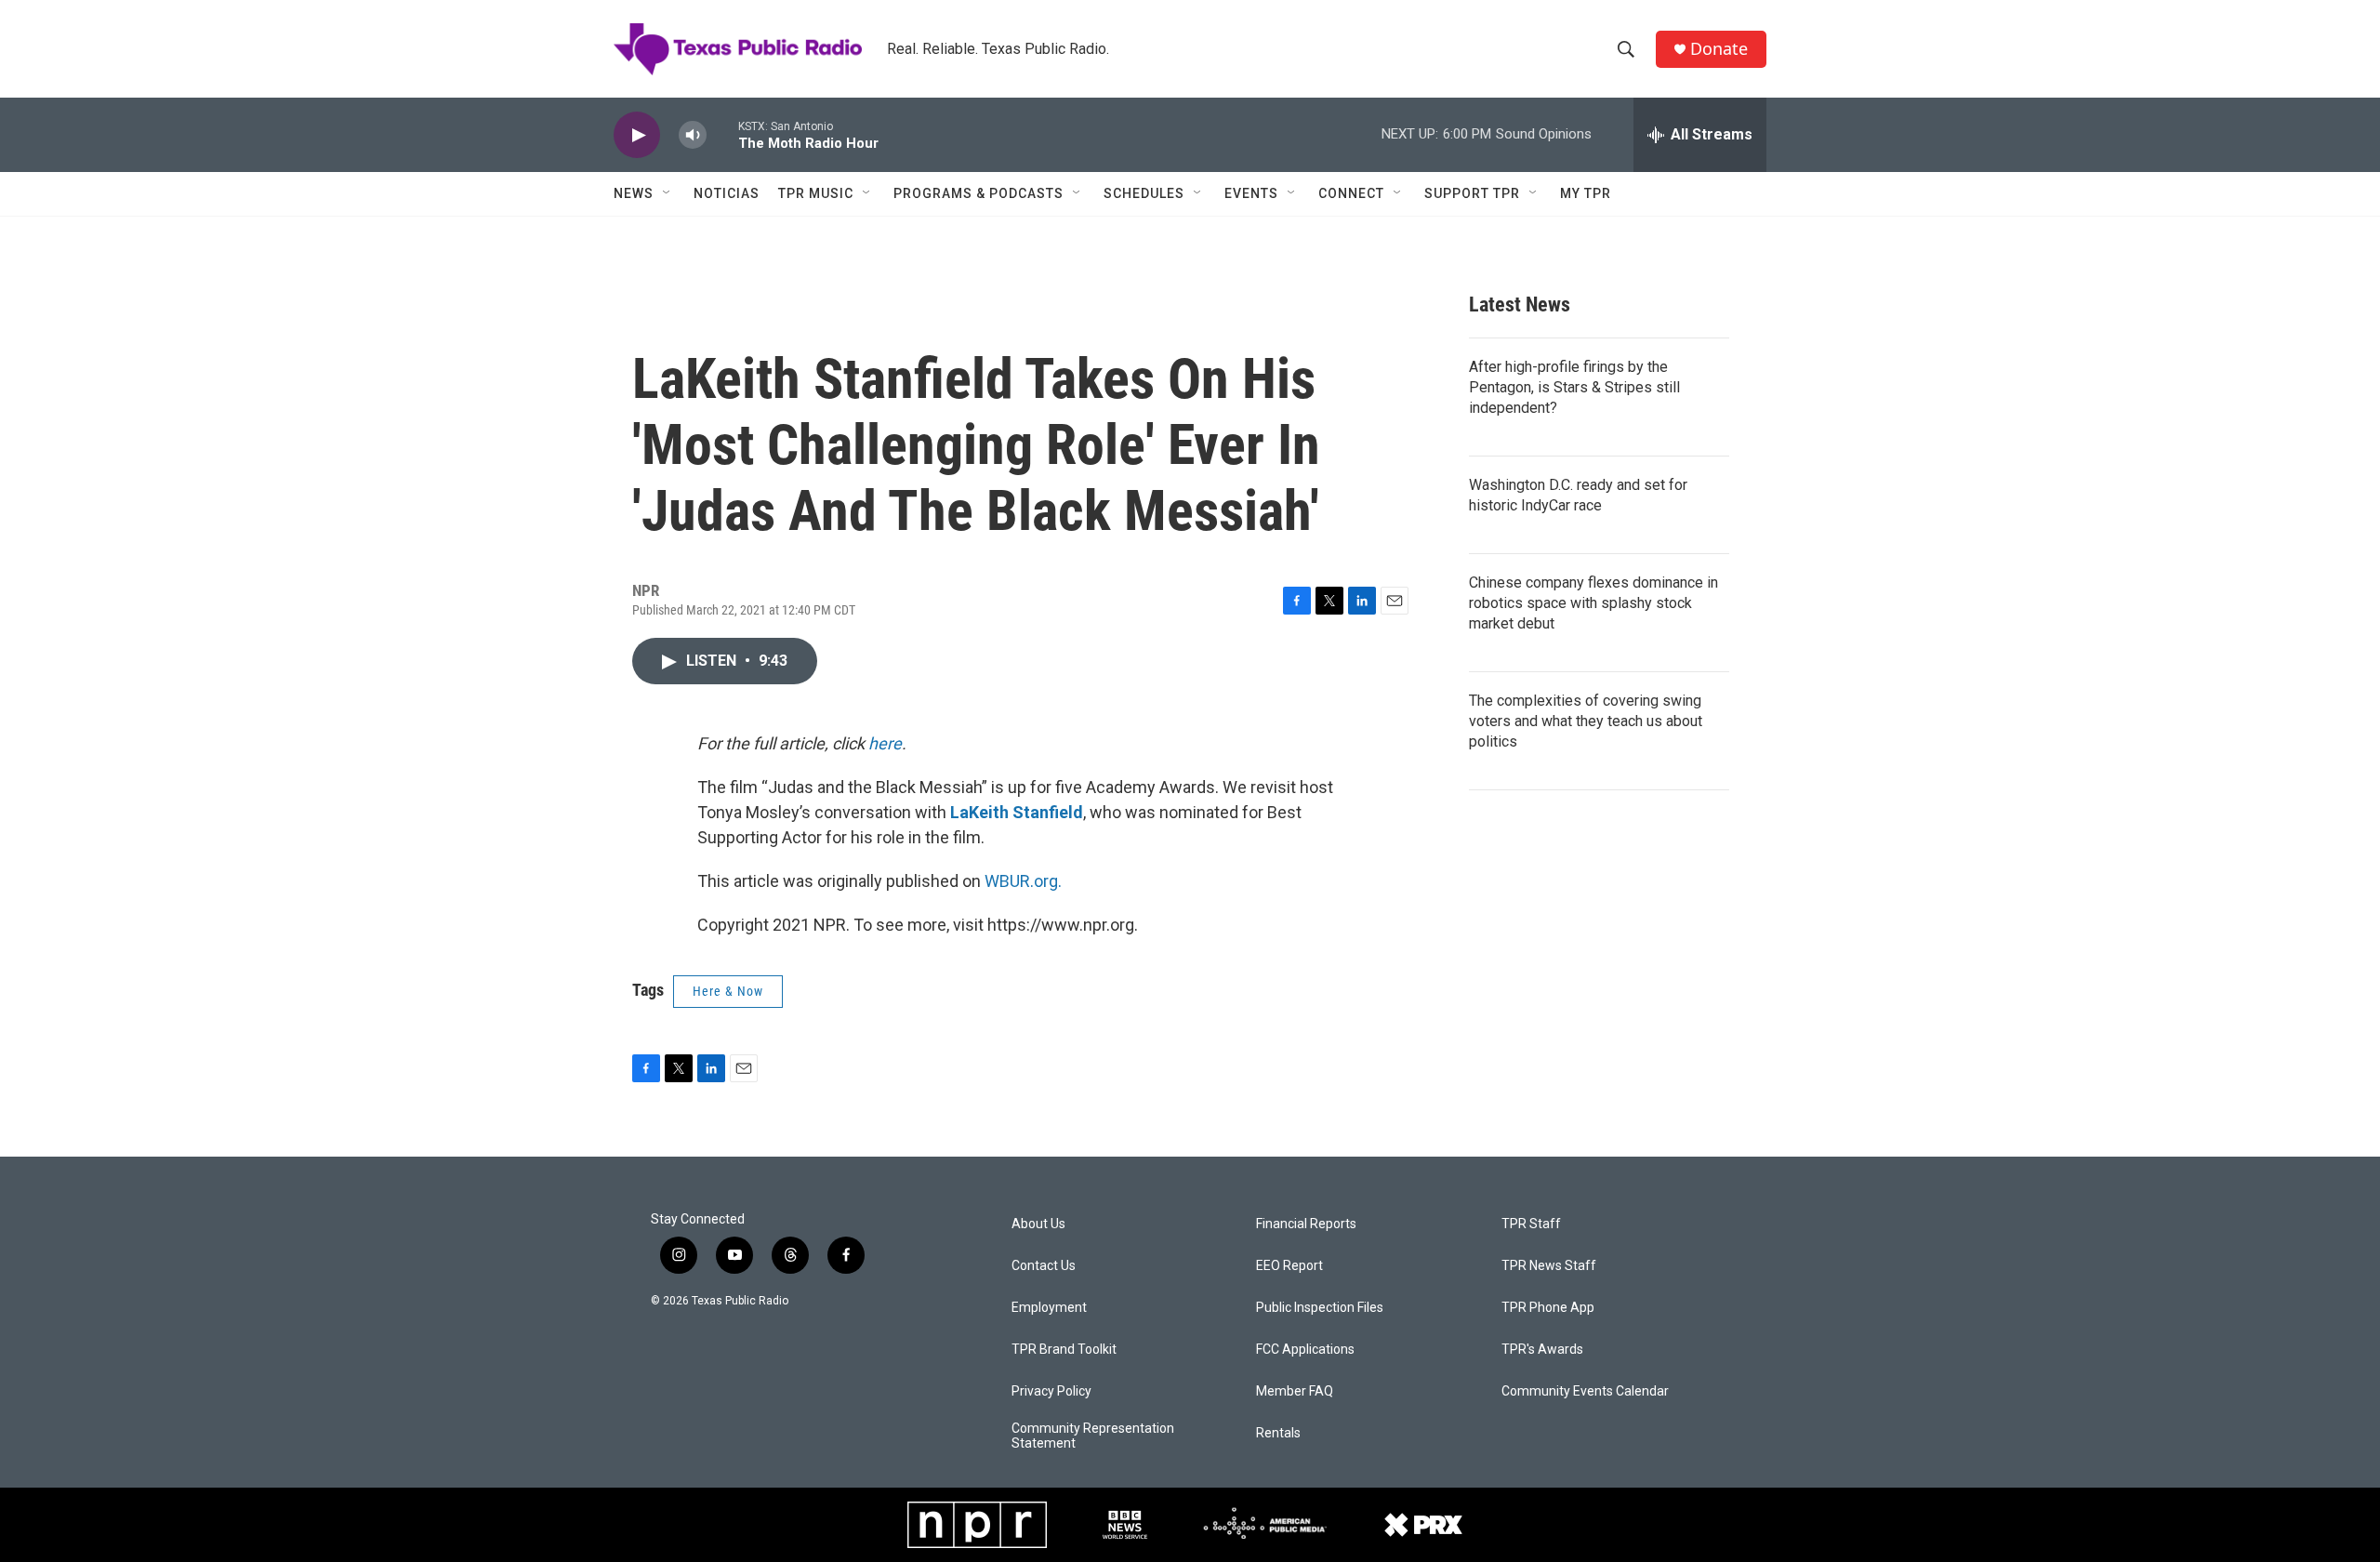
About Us (1038, 1224)
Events (1251, 193)
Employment (1049, 1308)
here (885, 743)
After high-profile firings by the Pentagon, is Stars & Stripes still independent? (1574, 387)
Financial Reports (1306, 1224)
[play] (637, 135)
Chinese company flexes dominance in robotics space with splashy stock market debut (1593, 603)
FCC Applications (1305, 1350)
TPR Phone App (1548, 1308)
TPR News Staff (1549, 1266)
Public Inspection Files (1320, 1308)
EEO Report (1289, 1266)
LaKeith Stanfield (1017, 812)
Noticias (727, 193)
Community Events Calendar (1585, 1391)
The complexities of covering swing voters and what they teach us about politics (1586, 721)
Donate (1719, 49)
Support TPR (1472, 193)
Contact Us (1044, 1266)
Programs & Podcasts (978, 193)
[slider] (722, 134)
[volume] (693, 135)
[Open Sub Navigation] (668, 193)
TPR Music (816, 193)
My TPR (1586, 193)
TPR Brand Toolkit (1064, 1350)
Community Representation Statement (1093, 1436)
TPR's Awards (1542, 1350)
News (634, 193)
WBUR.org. (1023, 881)
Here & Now (728, 991)
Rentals (1278, 1433)
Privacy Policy (1051, 1391)
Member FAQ (1295, 1391)
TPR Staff (1531, 1224)
